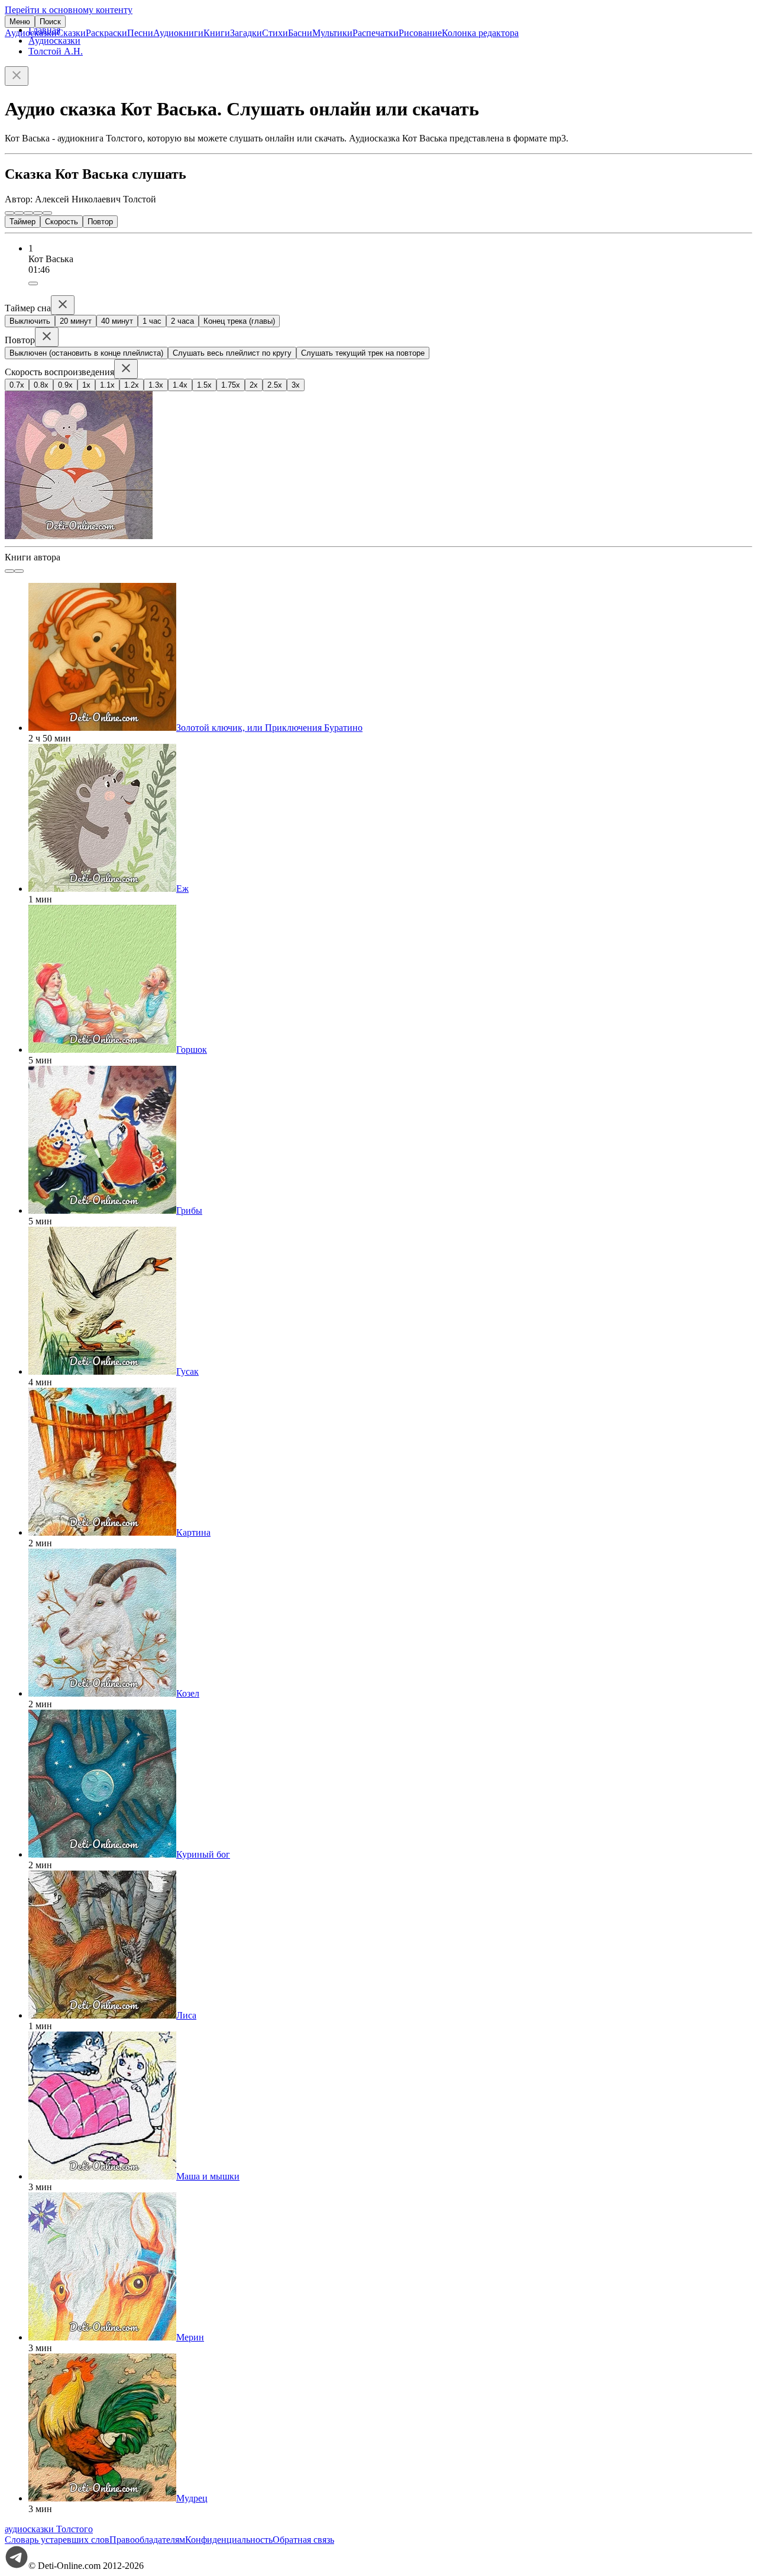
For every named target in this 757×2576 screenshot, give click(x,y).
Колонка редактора (480, 33)
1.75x (231, 385)
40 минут (117, 321)
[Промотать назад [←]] (19, 213)
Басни (300, 33)
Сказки (71, 33)
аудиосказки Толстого (49, 2529)
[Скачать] (33, 283)
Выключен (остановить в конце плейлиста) (86, 353)
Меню (20, 22)
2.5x (275, 385)
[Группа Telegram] (17, 2566)
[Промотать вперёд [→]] (38, 213)
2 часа (182, 321)
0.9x (65, 385)
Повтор (100, 222)
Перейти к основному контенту (69, 10)
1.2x (132, 385)
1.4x (180, 385)
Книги (217, 33)
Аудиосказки (31, 33)
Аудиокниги (178, 33)
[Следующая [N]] (47, 213)
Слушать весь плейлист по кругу (232, 353)
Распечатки (376, 33)
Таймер (22, 222)
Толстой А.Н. (56, 51)
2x (254, 385)
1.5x (204, 385)
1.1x (107, 385)
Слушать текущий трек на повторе (363, 353)
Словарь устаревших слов (57, 2540)
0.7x (17, 385)
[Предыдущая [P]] (9, 213)
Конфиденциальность (229, 2540)
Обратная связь (303, 2540)
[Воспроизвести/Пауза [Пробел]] (28, 213)
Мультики (332, 33)
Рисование (420, 33)
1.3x (156, 385)
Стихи (275, 33)
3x (296, 385)
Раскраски (106, 33)
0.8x (41, 385)
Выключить (30, 321)
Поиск (50, 22)
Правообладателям (147, 2540)
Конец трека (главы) (239, 321)
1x (86, 385)
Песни (140, 33)
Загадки (246, 33)
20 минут (76, 321)
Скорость (62, 222)
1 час (152, 321)
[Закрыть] (17, 76)
